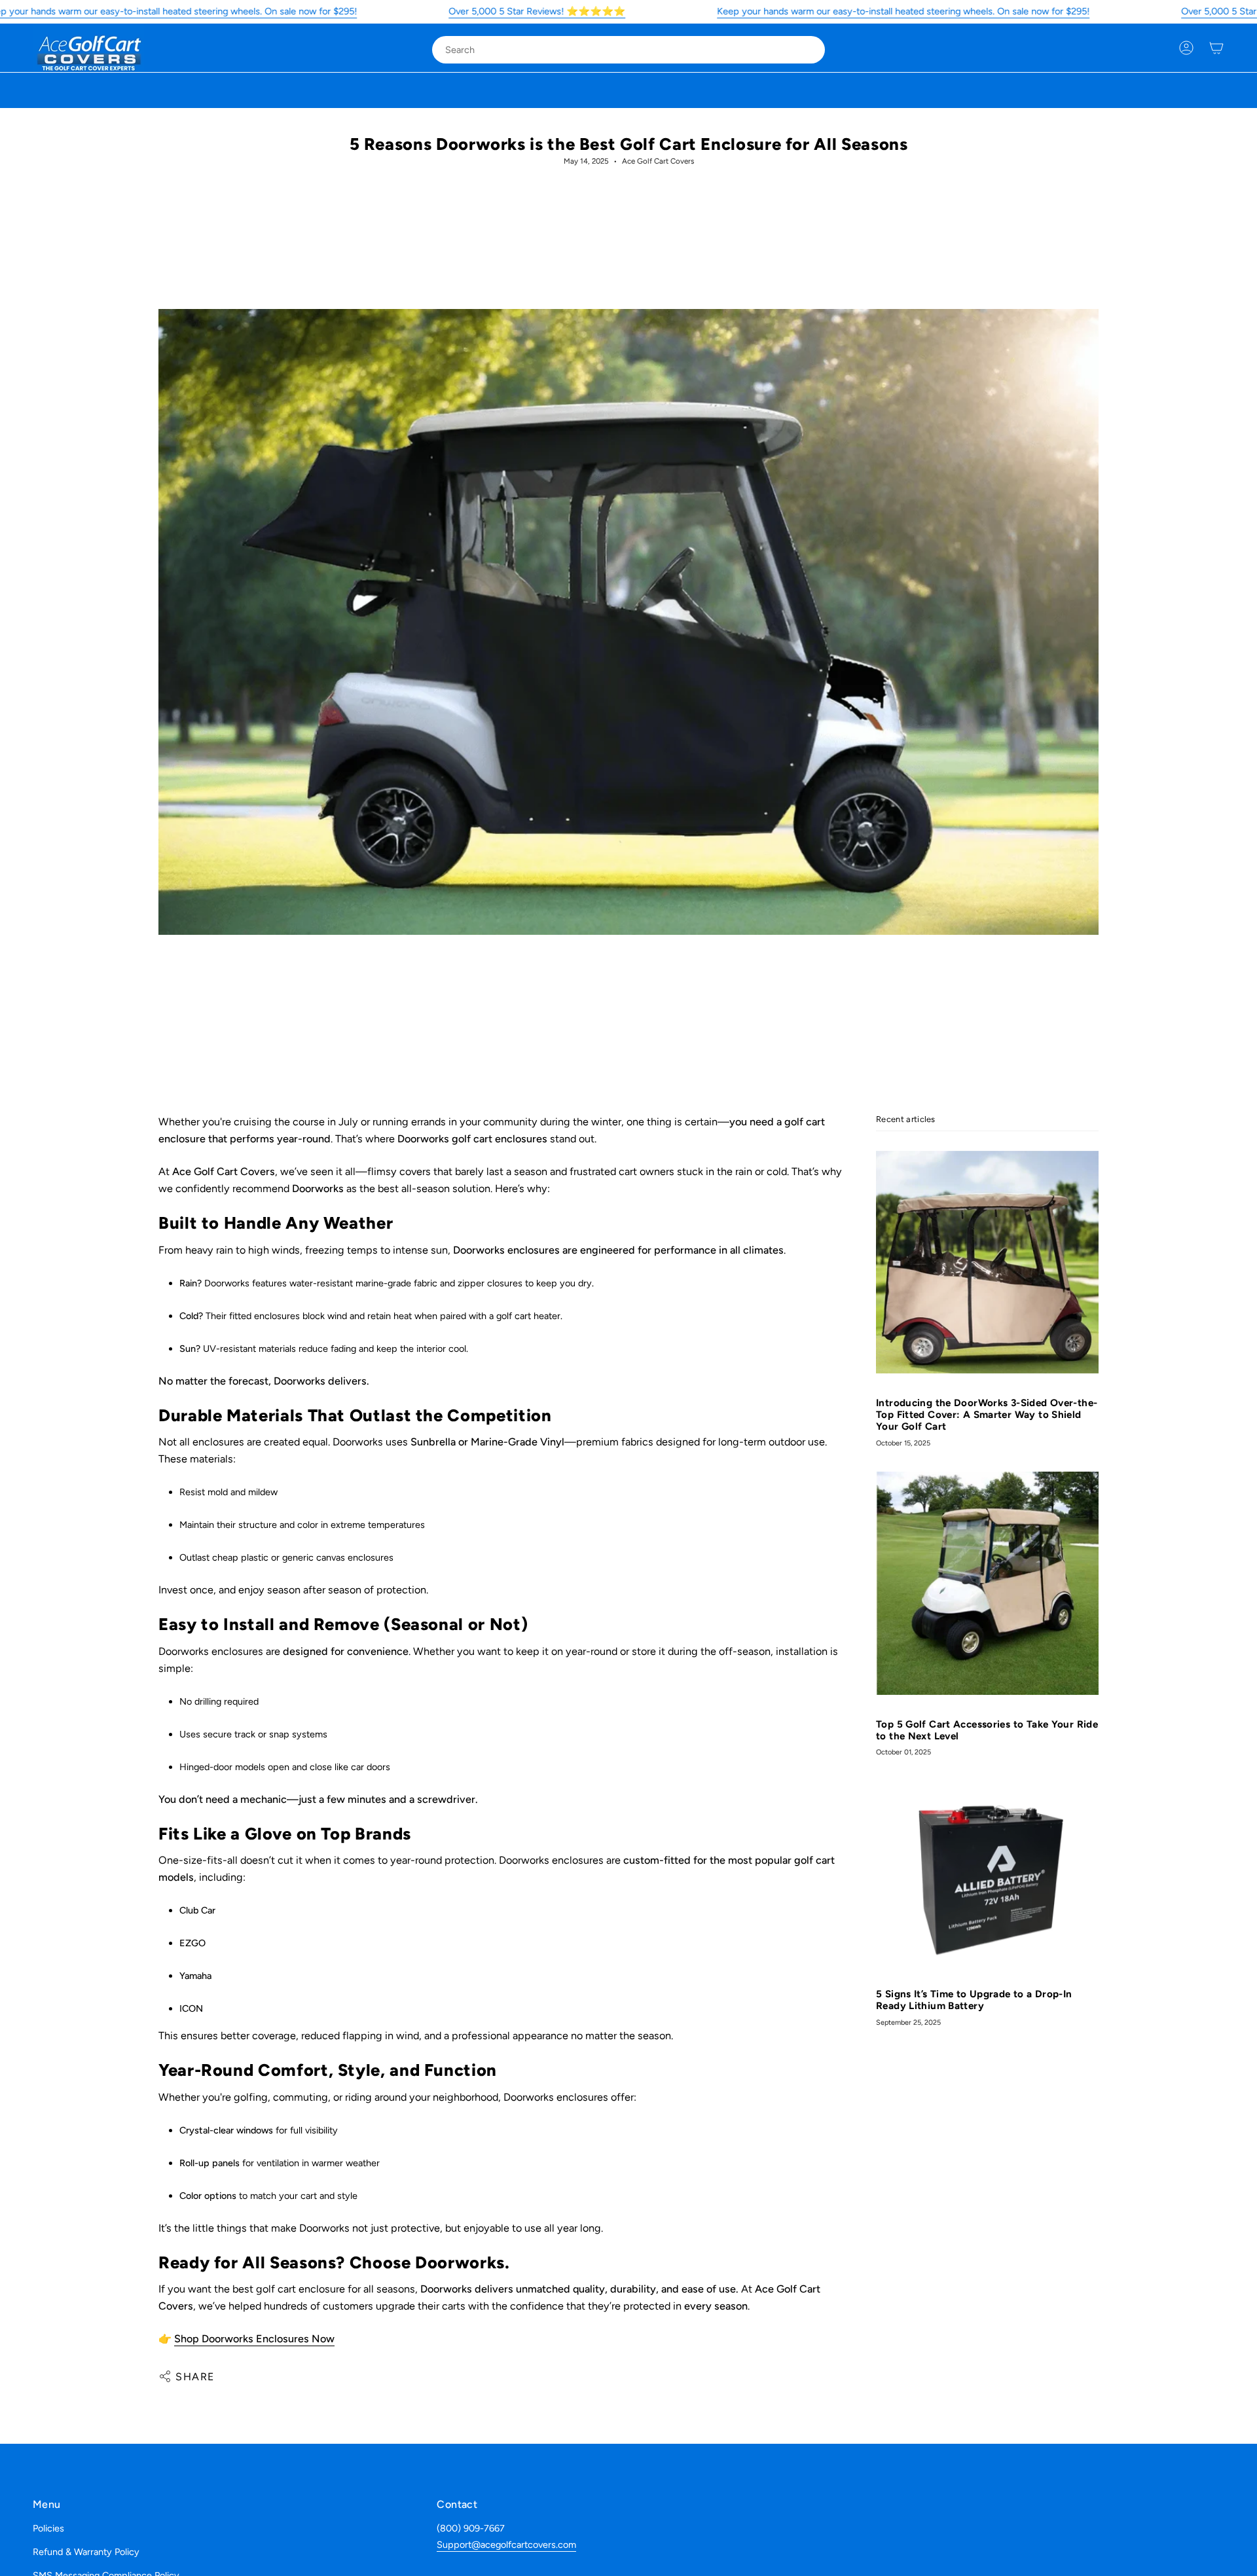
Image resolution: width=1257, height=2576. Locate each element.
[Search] (806, 50)
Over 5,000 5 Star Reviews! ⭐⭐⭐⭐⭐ (537, 11)
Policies (48, 2528)
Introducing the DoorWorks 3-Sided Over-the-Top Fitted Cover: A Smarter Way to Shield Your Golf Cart (987, 1415)
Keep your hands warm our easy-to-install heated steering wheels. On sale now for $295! (903, 11)
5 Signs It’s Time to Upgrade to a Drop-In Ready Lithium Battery (974, 2001)
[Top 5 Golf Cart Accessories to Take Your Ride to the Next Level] (987, 1583)
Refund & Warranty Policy (86, 2552)
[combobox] (618, 50)
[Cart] (1216, 48)
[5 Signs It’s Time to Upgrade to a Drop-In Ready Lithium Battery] (987, 1873)
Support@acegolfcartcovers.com (506, 2545)
